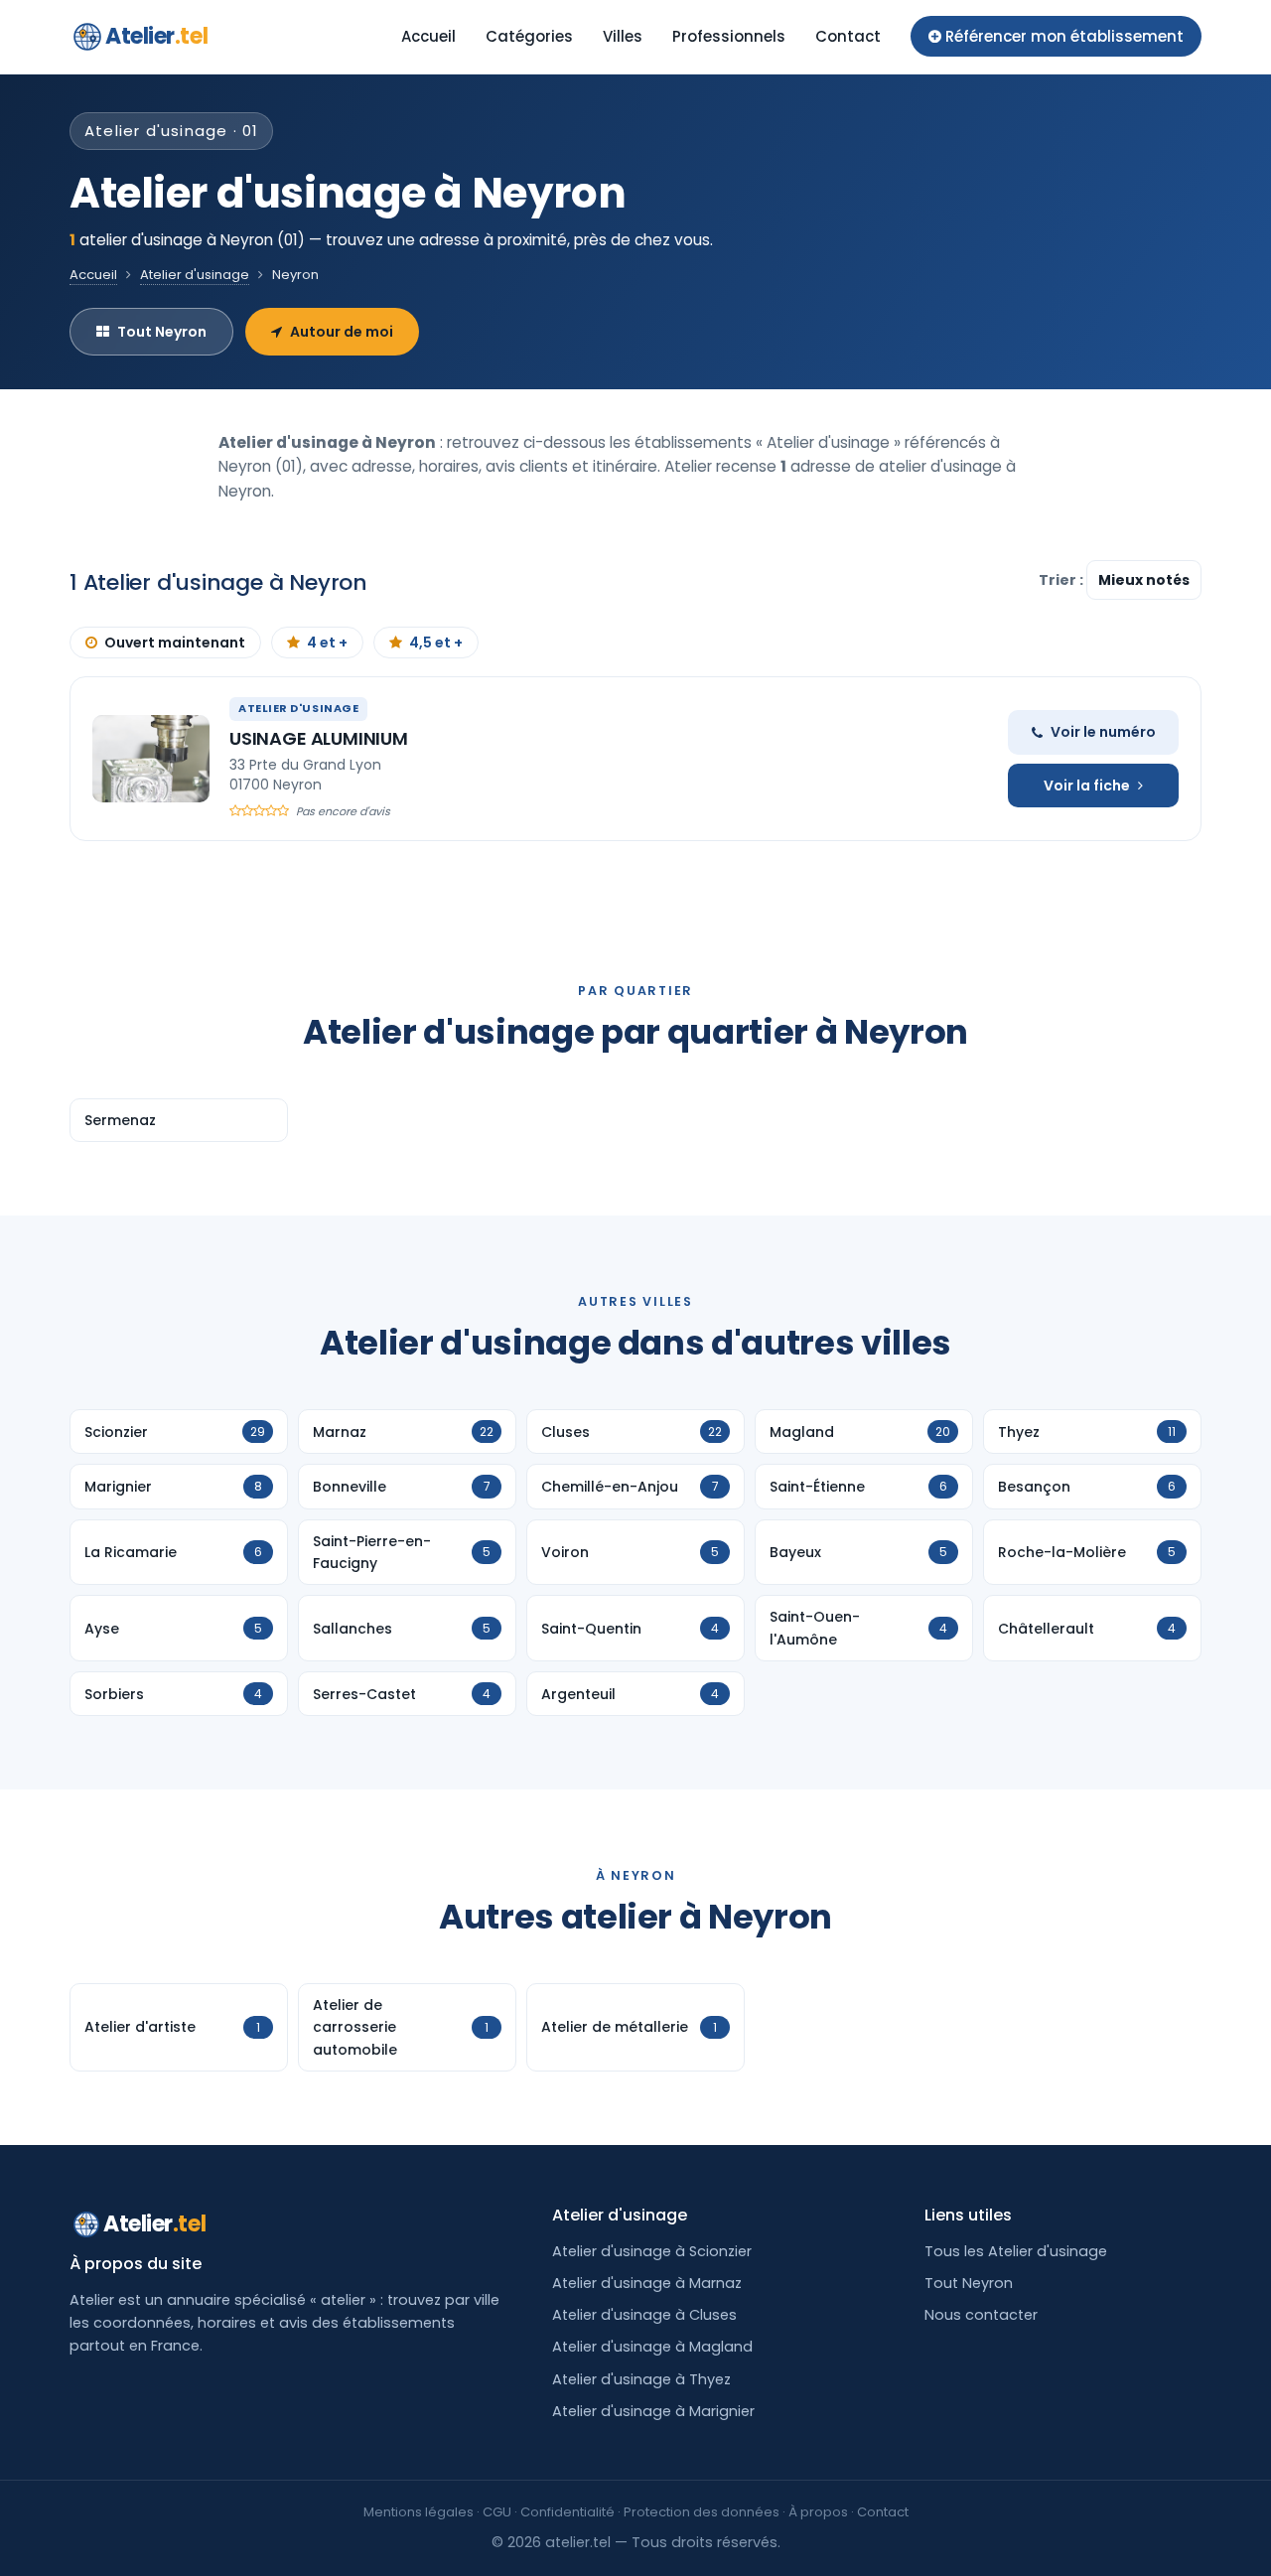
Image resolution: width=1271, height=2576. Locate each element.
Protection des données (702, 2512)
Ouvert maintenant (175, 643)
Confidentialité (567, 2512)
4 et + (327, 643)
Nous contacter (981, 2315)
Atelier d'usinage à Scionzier (652, 2251)
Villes (623, 36)
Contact (848, 36)
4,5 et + (436, 643)
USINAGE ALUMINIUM (319, 738)
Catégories (529, 36)
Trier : (1062, 580)
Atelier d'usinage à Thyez (641, 2379)
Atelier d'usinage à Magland (652, 2347)
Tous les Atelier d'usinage (1016, 2251)
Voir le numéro (1103, 732)
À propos (818, 2512)
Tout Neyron (162, 332)
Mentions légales (419, 2512)
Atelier (156, 36)
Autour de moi (342, 332)
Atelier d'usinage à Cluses (644, 2315)
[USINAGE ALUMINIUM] (151, 759)
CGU (497, 2512)
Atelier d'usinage (195, 275)
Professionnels (729, 36)
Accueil (428, 36)
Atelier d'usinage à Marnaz (647, 2283)
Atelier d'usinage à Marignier (653, 2411)
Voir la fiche (1087, 786)
